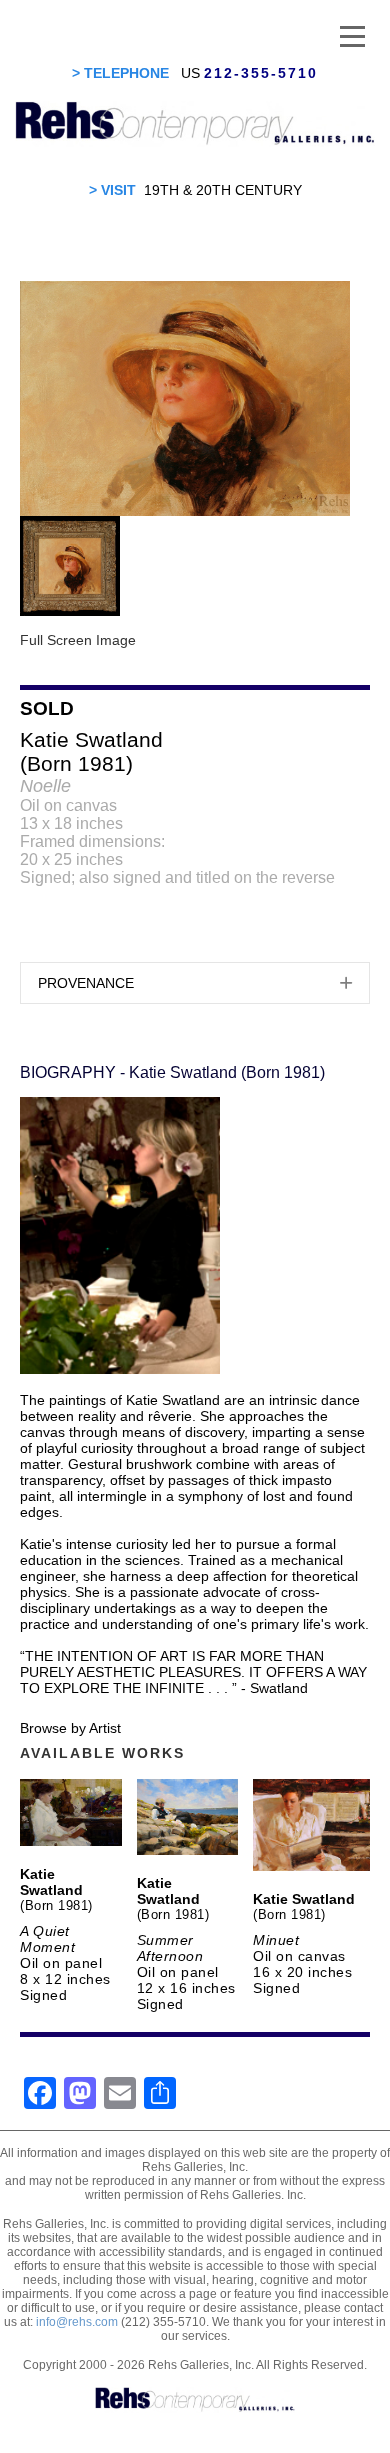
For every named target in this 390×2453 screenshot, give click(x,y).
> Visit (112, 190)
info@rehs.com (77, 2322)
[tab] (195, 983)
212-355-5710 (261, 73)
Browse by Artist (70, 1728)
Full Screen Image (78, 640)
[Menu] (352, 35)
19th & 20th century (223, 190)
